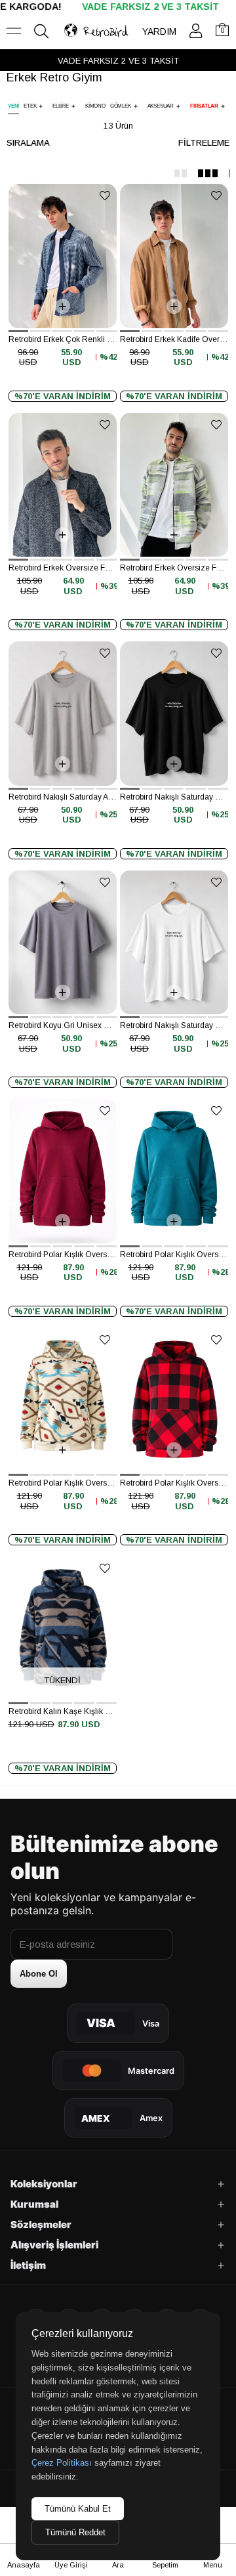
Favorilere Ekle (105, 195)
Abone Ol (39, 1974)
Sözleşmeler (41, 2224)
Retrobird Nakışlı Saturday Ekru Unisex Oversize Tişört (174, 1025)
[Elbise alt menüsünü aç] (73, 106)
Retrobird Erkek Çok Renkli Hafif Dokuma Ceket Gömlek (63, 339)
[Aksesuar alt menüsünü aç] (178, 106)
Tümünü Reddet (75, 2532)
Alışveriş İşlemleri (54, 2245)
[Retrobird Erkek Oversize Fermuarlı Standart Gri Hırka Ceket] (174, 485)
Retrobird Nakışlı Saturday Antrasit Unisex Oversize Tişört (63, 797)
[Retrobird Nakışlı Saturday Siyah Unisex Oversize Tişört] (174, 713)
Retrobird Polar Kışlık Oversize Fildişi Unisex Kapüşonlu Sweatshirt (63, 1483)
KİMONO (95, 106)
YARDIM (159, 32)
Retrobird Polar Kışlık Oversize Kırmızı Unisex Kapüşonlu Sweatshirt (174, 1483)
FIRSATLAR (204, 106)
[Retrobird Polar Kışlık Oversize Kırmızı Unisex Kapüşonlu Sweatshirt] (174, 1400)
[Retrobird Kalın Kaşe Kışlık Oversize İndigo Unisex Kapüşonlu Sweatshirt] (63, 1628)
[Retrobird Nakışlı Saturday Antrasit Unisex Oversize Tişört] (63, 713)
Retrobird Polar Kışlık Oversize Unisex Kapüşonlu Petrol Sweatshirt (174, 1255)
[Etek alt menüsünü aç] (41, 106)
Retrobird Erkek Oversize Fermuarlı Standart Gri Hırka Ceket (174, 568)
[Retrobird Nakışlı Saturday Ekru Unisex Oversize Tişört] (174, 942)
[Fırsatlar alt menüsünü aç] (223, 106)
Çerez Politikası (62, 2463)
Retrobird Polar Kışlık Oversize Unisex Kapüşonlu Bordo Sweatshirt (63, 1255)
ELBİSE (61, 106)
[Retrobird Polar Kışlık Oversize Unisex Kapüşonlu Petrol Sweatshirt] (174, 1171)
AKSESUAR (161, 106)
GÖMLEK (121, 106)
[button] (19, 331)
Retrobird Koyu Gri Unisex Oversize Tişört (63, 1025)
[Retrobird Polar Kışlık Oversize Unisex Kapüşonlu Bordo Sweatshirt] (63, 1171)
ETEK (30, 106)
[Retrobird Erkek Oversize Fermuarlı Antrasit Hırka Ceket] (63, 485)
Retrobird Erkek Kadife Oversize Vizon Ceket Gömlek (174, 339)
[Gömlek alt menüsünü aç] (136, 106)
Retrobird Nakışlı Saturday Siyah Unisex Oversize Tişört (174, 797)
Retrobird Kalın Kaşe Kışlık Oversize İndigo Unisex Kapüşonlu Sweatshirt (63, 1711)
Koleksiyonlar (44, 2184)
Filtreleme (204, 143)
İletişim (28, 2265)
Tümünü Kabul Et (78, 2509)
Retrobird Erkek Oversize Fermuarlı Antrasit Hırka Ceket (63, 568)
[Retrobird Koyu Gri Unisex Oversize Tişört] (63, 942)
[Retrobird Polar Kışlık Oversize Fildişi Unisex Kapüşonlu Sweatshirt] (63, 1400)
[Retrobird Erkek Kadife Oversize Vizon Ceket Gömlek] (174, 256)
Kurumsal (34, 2204)
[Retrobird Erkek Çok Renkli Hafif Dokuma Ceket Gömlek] (63, 256)
